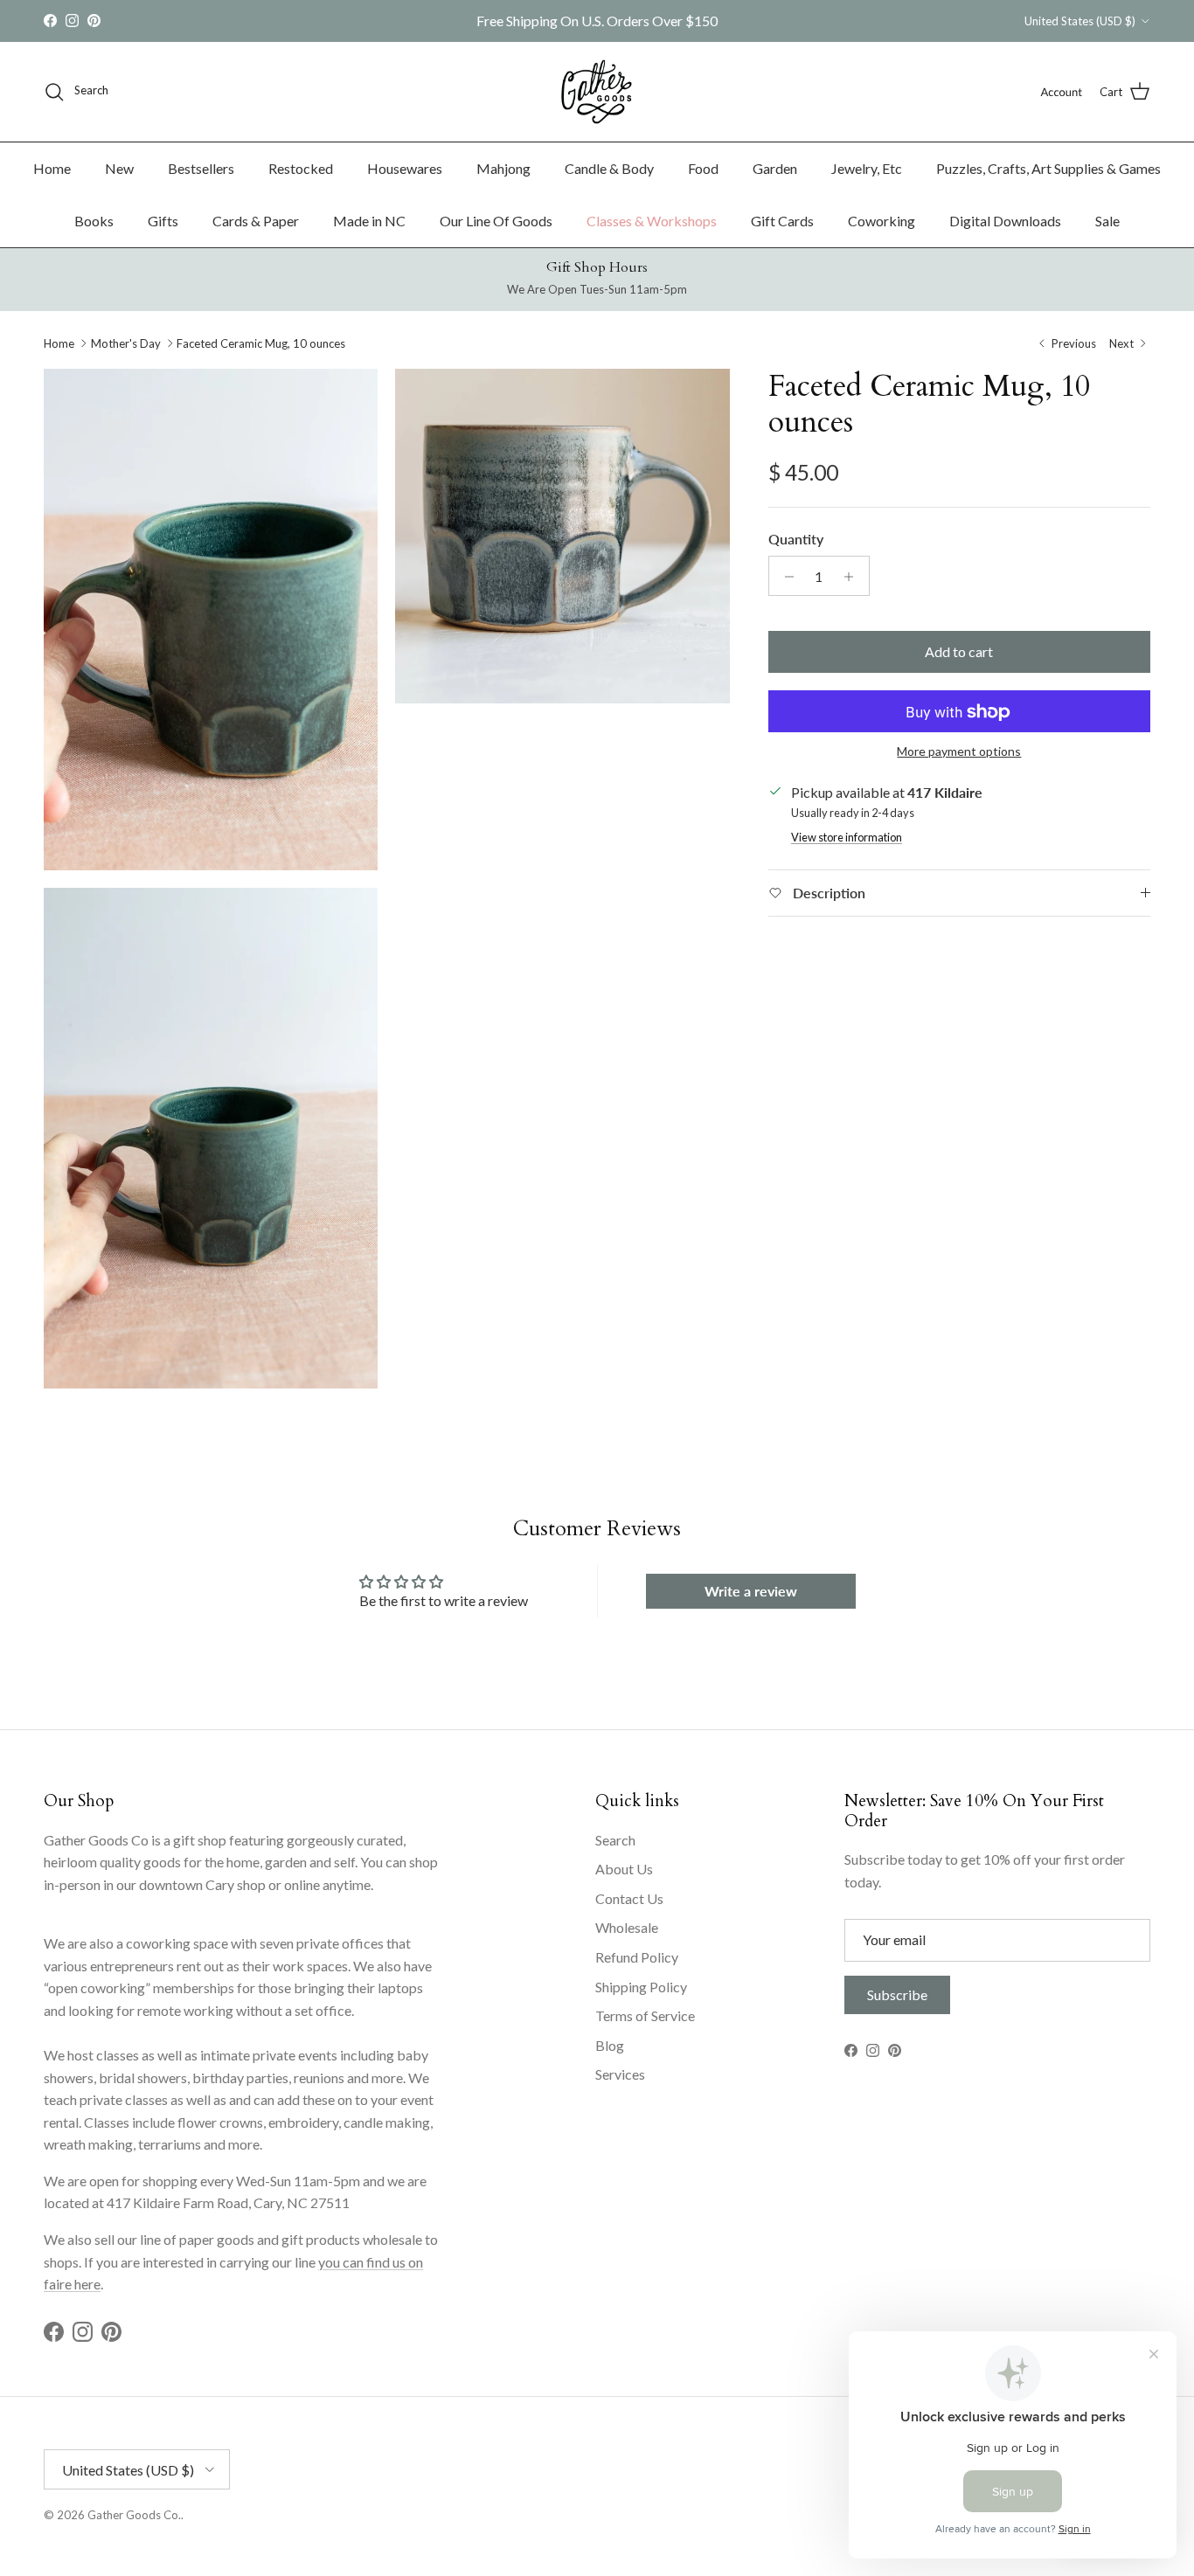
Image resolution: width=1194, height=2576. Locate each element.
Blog (610, 2045)
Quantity (796, 539)
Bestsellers (201, 168)
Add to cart (959, 652)
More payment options (959, 752)
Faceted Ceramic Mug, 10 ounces (261, 343)
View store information (847, 838)
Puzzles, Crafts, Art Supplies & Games (1048, 168)
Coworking (882, 221)
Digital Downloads (1005, 221)
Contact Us (629, 1898)
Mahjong (503, 168)
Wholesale (627, 1927)
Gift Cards (782, 221)
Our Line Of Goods (496, 221)
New (119, 168)
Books (94, 221)
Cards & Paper (256, 221)
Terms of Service (645, 2015)
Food (703, 168)
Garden (775, 168)
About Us (624, 1869)
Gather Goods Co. (134, 2515)
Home (52, 168)
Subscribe (897, 1994)
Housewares (405, 168)
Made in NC (369, 221)
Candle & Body (609, 168)
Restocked (301, 168)
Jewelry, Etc (867, 168)
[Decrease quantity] (784, 577)
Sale (1107, 221)
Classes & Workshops (652, 221)
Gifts (163, 221)
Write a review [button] (751, 1591)
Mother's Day (126, 343)
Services (620, 2074)
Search (615, 1840)
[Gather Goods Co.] (597, 92)
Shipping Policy (641, 1987)
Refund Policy (637, 1957)
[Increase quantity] (854, 577)
